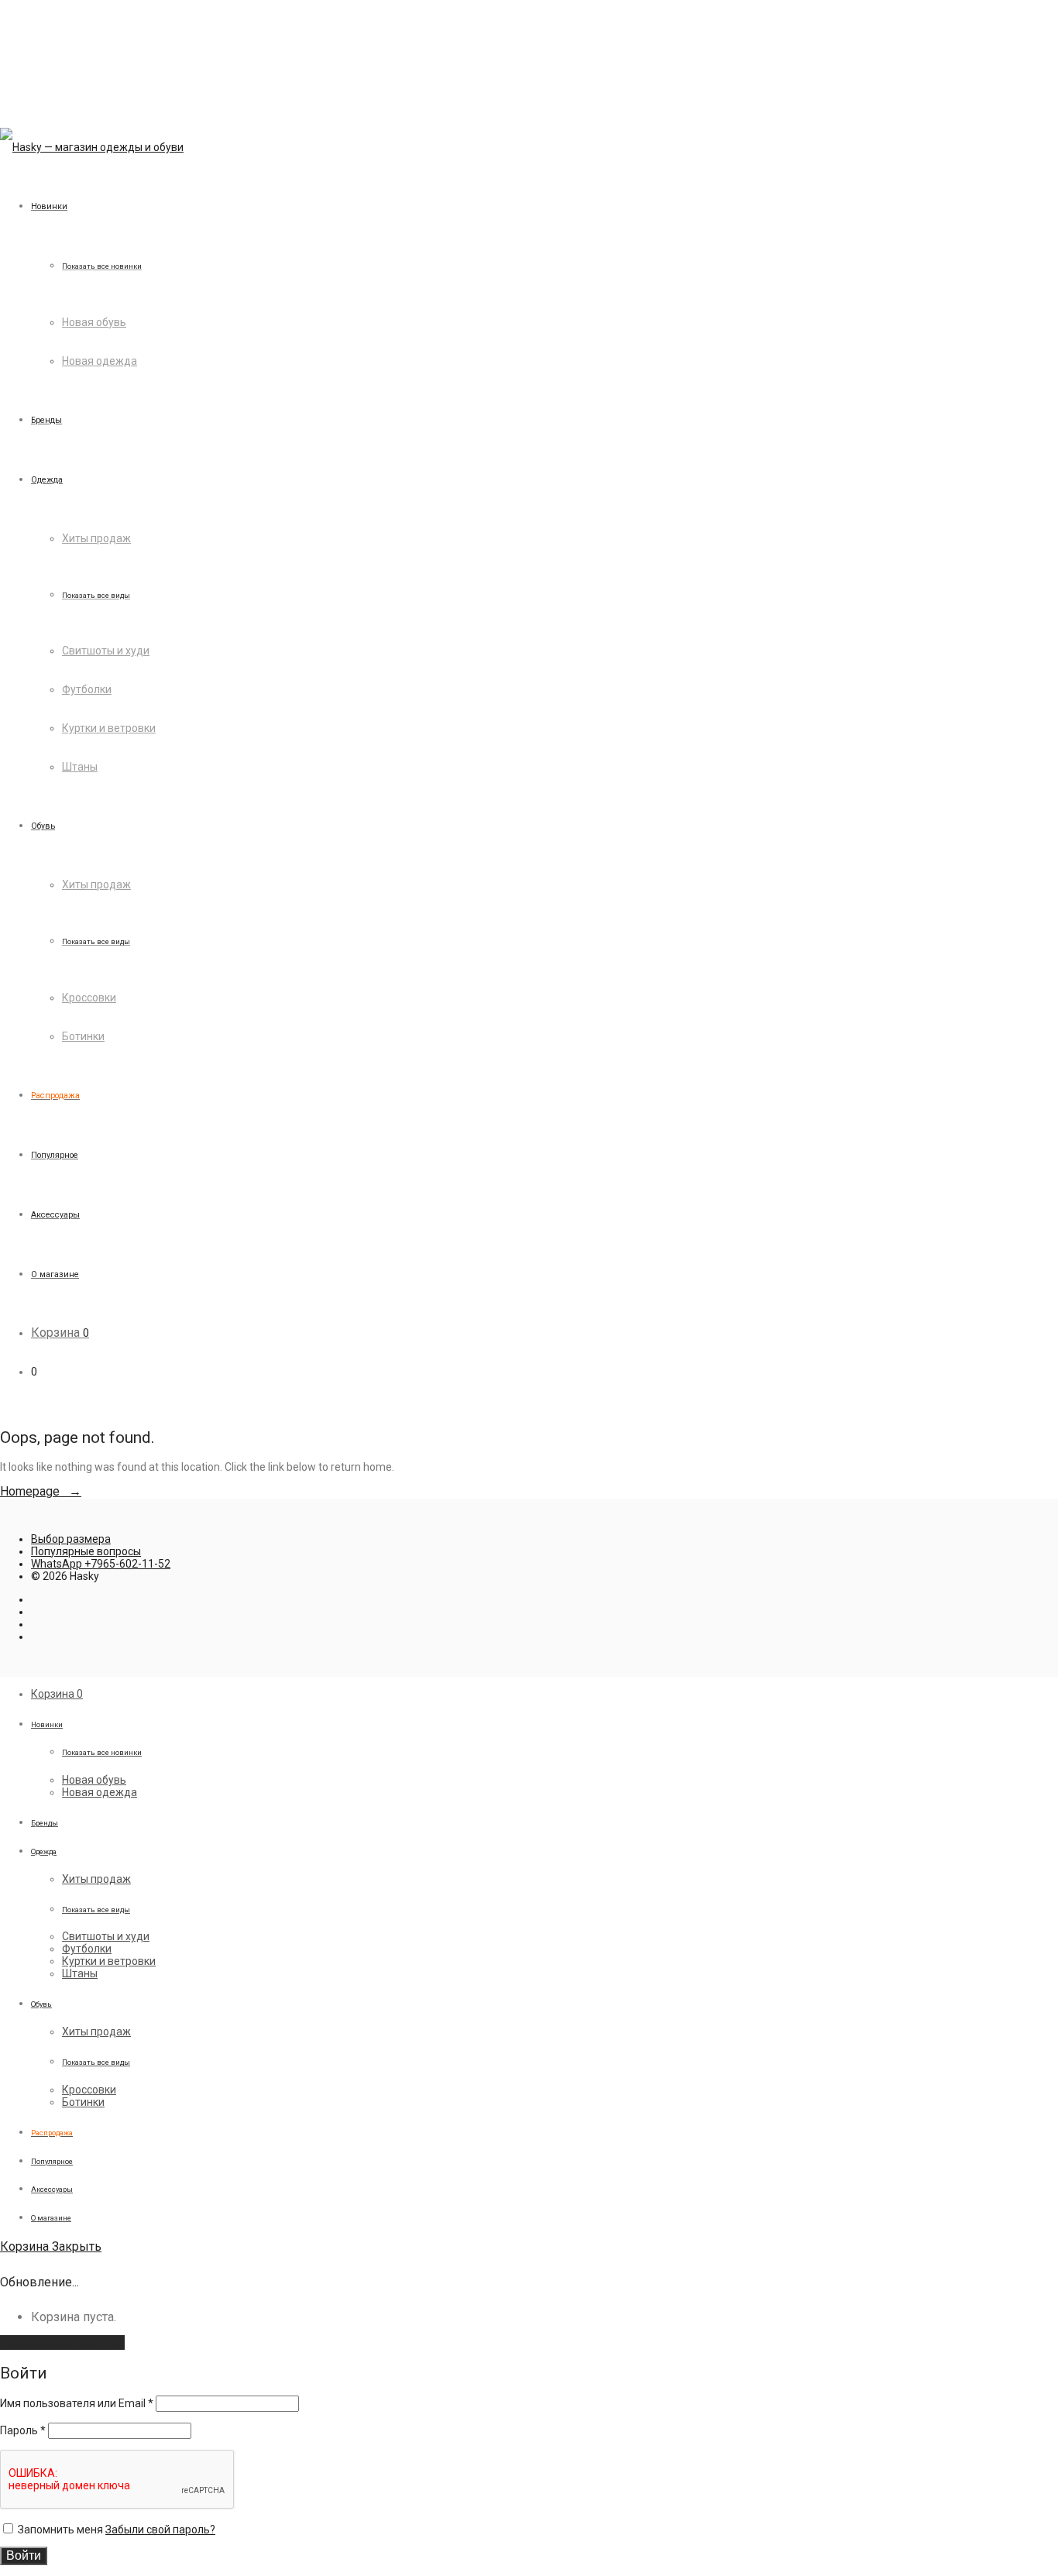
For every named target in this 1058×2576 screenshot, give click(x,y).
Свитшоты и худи (106, 651)
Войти (24, 2555)
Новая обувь (94, 322)
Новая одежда (100, 361)
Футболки (87, 689)
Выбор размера (71, 1539)
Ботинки (83, 1036)
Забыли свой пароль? (160, 2530)
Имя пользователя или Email (77, 2403)
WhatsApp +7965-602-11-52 (101, 1564)
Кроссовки (89, 998)
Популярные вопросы (86, 1551)
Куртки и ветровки (109, 728)
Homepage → (41, 1491)
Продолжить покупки (62, 2342)
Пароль (23, 2430)
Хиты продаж (96, 538)
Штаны (80, 767)
